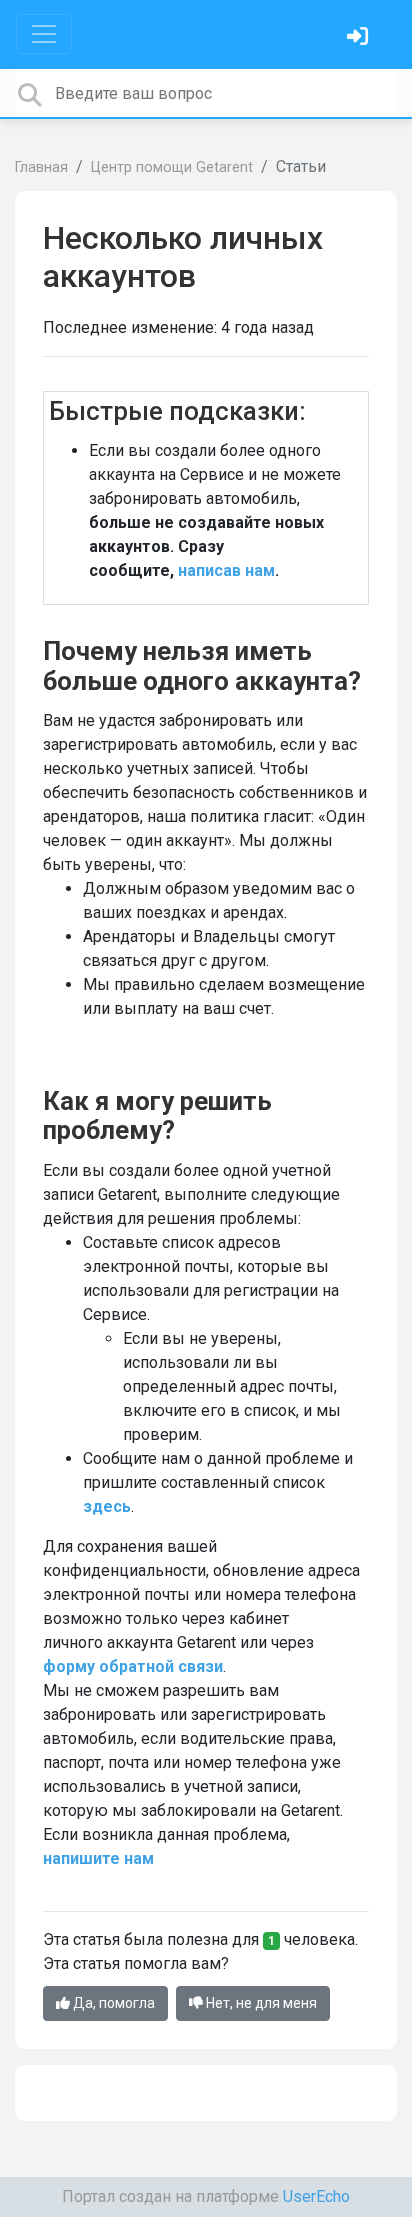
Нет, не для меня (260, 2003)
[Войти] (360, 38)
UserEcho (316, 2196)
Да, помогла (112, 2003)
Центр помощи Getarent (172, 167)
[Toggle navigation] (44, 34)
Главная (41, 167)
